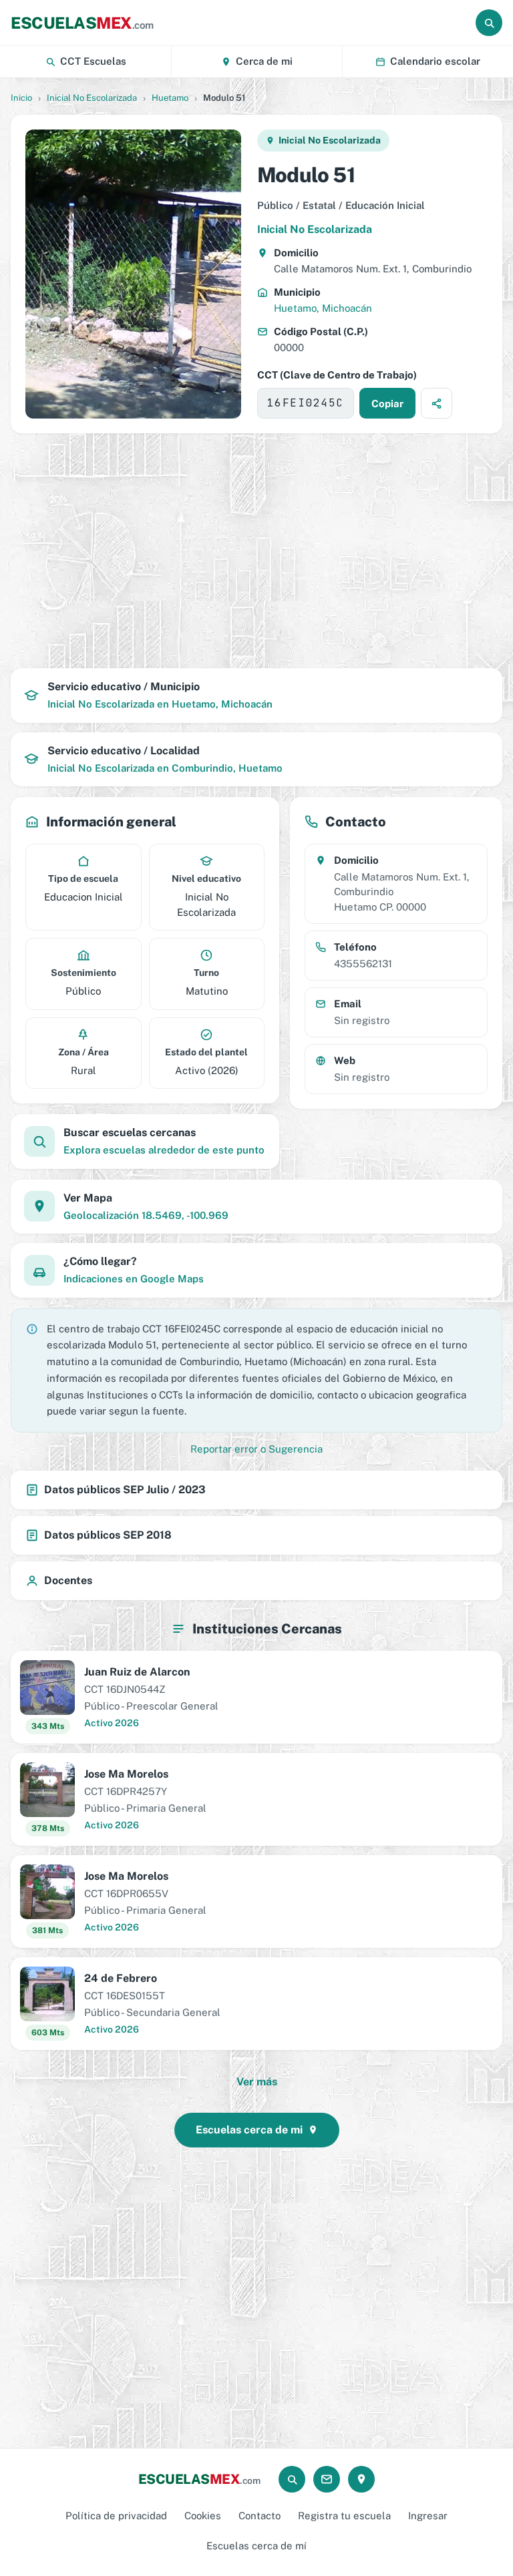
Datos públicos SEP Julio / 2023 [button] (125, 1490)
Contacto (260, 2516)
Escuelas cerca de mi (249, 2130)
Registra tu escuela (344, 2516)
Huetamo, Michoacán (323, 308)
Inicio (21, 98)
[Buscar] (489, 23)
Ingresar (428, 2516)
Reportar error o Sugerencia (256, 1449)
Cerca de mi (264, 61)
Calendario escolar (435, 61)
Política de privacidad (116, 2516)
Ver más (257, 2082)
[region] (256, 551)
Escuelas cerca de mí (256, 2546)
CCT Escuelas (93, 61)
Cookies (203, 2516)
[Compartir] (437, 403)
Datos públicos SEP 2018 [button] (108, 1535)
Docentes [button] (68, 1580)
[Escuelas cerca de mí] (361, 2479)
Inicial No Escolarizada (92, 98)
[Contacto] (327, 2479)
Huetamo (170, 98)
